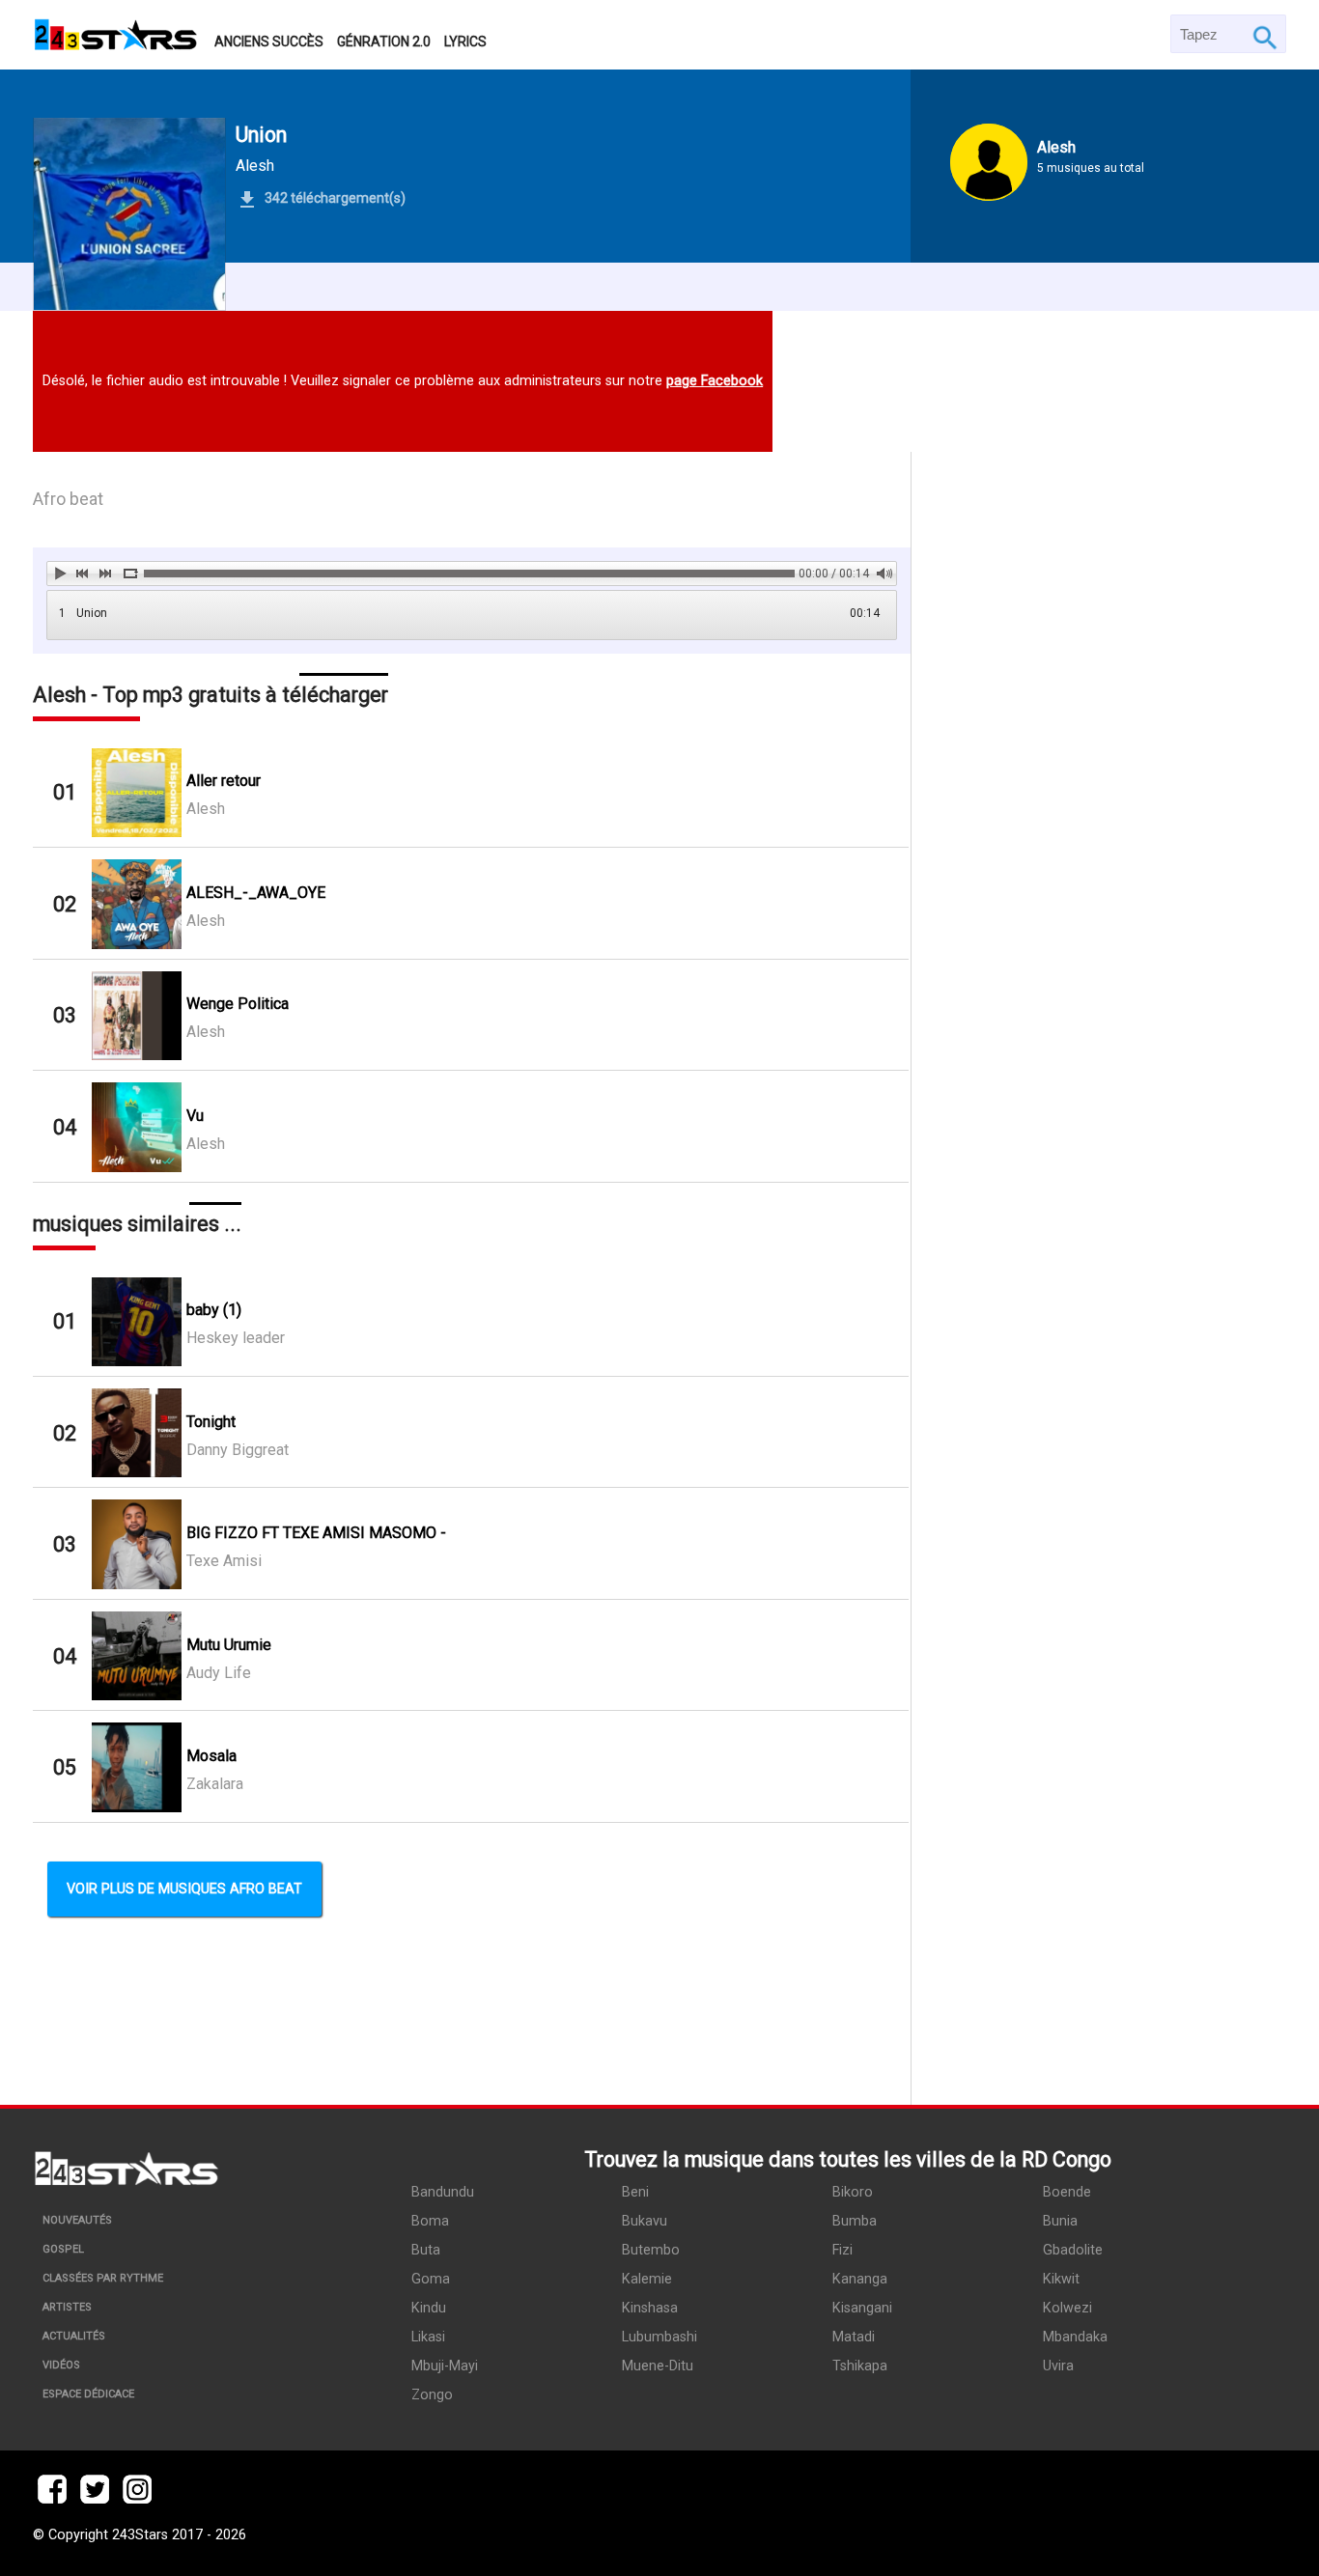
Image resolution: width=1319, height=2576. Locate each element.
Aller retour (224, 781)
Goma (431, 2279)
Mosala (211, 1756)
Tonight (211, 1422)
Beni (635, 2192)
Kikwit (1061, 2279)
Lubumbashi (659, 2337)
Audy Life (219, 1673)
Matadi (854, 2337)
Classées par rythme (103, 2278)
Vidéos (61, 2365)
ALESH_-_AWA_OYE (256, 893)
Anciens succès (269, 42)
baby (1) (214, 1310)
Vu (195, 1116)
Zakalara (215, 1784)
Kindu (429, 2308)
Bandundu (443, 2192)
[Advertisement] (1099, 1278)
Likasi (428, 2337)
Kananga (860, 2279)
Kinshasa (650, 2308)
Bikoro (853, 2192)
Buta (426, 2250)
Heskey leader (236, 1338)
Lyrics (465, 42)
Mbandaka (1075, 2337)
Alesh (255, 166)
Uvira (1058, 2366)
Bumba (855, 2221)
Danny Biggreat (238, 1450)
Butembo (651, 2250)
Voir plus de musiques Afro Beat (184, 1889)
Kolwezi (1067, 2308)
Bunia (1060, 2221)
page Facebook (715, 381)
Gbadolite (1073, 2250)
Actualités (74, 2336)
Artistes (67, 2307)
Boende (1067, 2192)
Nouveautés (77, 2220)
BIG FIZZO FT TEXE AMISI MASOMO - (316, 1533)
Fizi (842, 2250)
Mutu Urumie (229, 1645)
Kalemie (647, 2279)
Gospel (63, 2249)
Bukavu (645, 2221)
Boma (430, 2221)
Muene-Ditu (658, 2366)
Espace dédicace (88, 2394)
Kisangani (862, 2308)
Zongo (432, 2395)
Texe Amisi (224, 1561)
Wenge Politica (238, 1004)
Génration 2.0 (384, 42)
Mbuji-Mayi (445, 2366)
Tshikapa (860, 2366)
